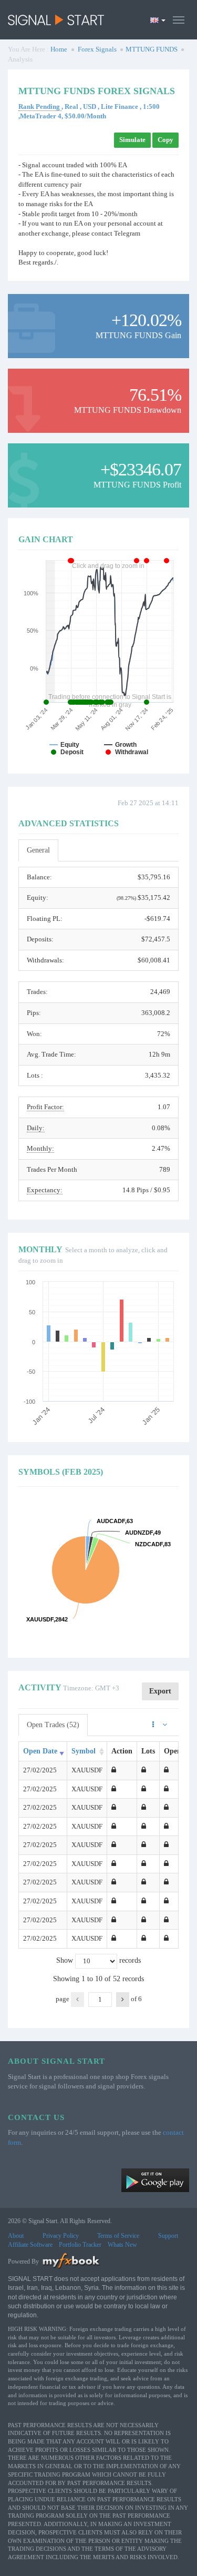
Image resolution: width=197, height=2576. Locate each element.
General (38, 850)
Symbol (84, 1751)
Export (160, 1691)
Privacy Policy (61, 2236)
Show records (98, 1960)
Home (59, 49)
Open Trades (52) (53, 1725)
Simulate (132, 140)
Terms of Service (118, 2236)
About (16, 2236)
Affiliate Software (30, 2245)
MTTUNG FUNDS (152, 49)
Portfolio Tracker (80, 2245)
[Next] (123, 2000)
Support (168, 2236)
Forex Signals (97, 49)
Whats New (122, 2245)
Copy (165, 140)
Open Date (40, 1751)
